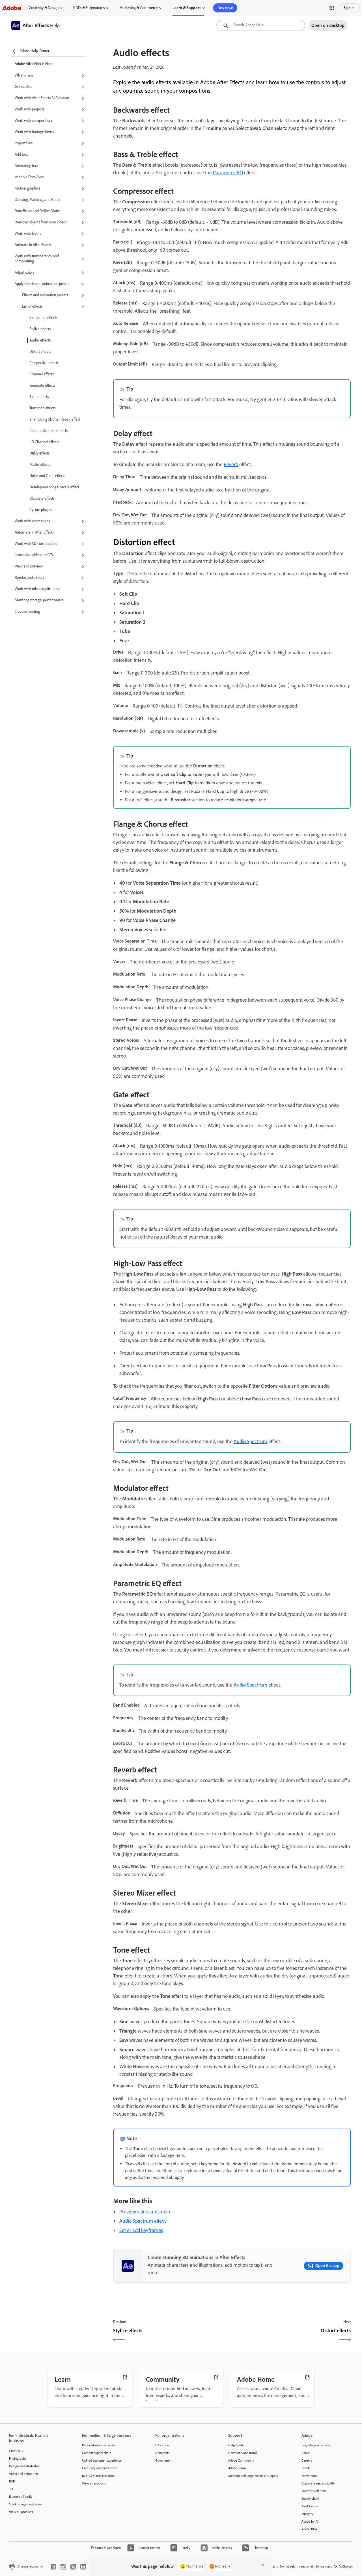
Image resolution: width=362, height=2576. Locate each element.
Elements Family (21, 2497)
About (306, 2453)
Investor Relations (314, 2491)
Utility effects (39, 453)
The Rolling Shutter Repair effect (55, 419)
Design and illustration (25, 2466)
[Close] (263, 2565)
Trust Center (310, 2506)
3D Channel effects (44, 442)
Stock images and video (25, 2504)
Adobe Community (241, 2460)
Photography (18, 2458)
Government (164, 2460)
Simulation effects (43, 318)
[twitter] (73, 2567)
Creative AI (17, 2451)
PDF (12, 2481)
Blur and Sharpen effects (49, 431)
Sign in (349, 8)
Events (306, 2468)
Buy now (225, 8)
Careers (307, 2460)
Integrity (307, 2514)
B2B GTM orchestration (98, 2476)
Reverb (231, 464)
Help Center (237, 2445)
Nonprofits (162, 2453)
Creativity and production (100, 2468)
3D (11, 2489)
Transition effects (42, 408)
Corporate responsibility (318, 2483)
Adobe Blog (309, 2529)
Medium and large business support (253, 2476)
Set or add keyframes (141, 2230)
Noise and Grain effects (47, 476)
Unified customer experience (102, 2460)
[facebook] (53, 2567)
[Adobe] (12, 8)
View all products (21, 2512)
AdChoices (346, 2566)
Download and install (243, 2453)
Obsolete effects (42, 498)
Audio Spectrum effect (143, 2221)
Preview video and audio (145, 2212)
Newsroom (309, 2476)
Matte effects (40, 464)
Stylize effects (40, 329)
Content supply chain (97, 2453)
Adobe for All (310, 2521)
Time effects (39, 397)
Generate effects (42, 385)
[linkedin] (83, 2567)
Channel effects (42, 374)
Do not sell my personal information (305, 2566)
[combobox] (261, 25)
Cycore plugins (41, 510)
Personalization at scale (98, 2445)
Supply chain (310, 2499)
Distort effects (40, 352)
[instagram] (63, 2567)
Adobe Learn (237, 2468)
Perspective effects (44, 363)
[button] (332, 8)
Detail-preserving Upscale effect (54, 487)
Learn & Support (187, 8)
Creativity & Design (44, 8)
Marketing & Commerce (139, 8)
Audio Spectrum (250, 1441)
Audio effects (40, 340)
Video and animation (23, 2474)
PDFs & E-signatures (89, 8)
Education (162, 2445)
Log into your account (316, 2445)
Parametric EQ (228, 173)
